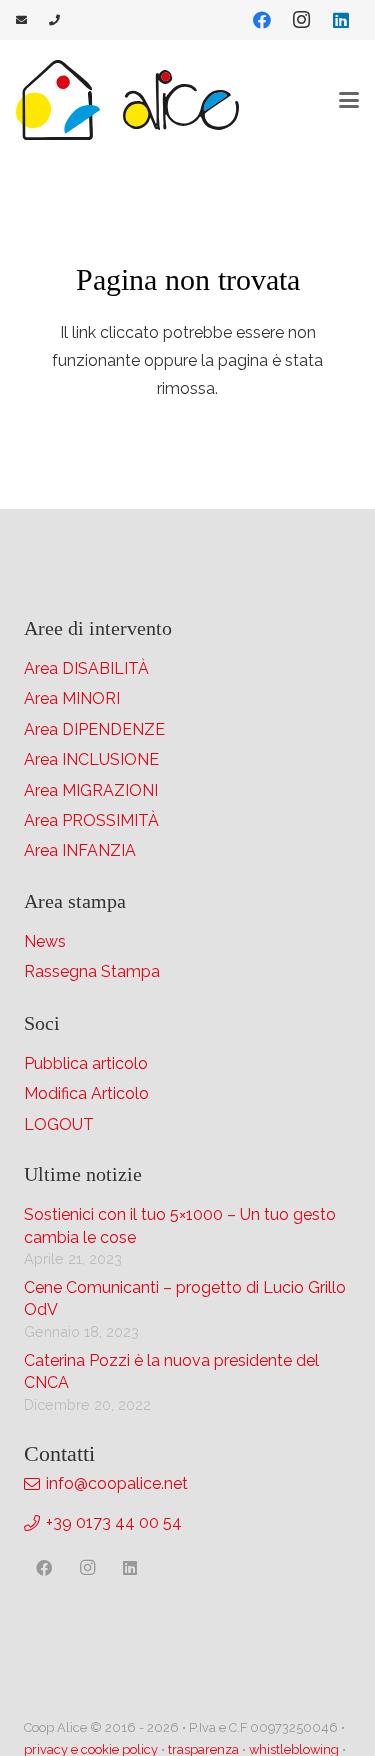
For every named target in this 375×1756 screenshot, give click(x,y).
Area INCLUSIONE (91, 759)
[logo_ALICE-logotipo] (181, 100)
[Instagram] (301, 20)
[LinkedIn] (341, 20)
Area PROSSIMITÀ (91, 820)
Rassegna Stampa (92, 971)
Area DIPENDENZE (94, 729)
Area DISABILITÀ (86, 668)
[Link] (21, 19)
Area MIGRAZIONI (91, 790)
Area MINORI (72, 698)
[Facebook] (262, 20)
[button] (349, 100)
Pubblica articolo (86, 1063)
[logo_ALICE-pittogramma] (58, 100)
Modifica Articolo (86, 1093)
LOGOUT (59, 1124)
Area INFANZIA (80, 850)
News (45, 941)
